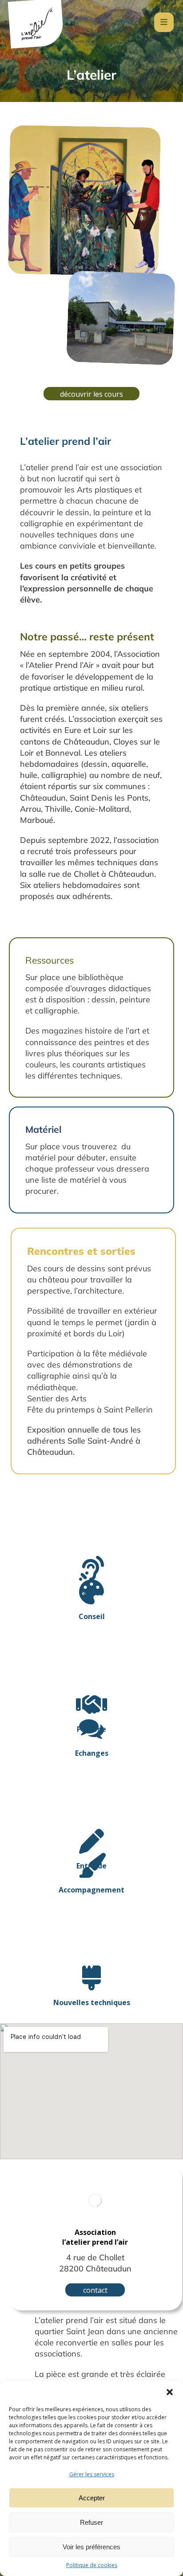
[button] (170, 2392)
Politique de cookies (92, 2565)
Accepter (92, 2498)
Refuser (91, 2522)
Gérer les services (92, 2474)
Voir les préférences (91, 2547)
